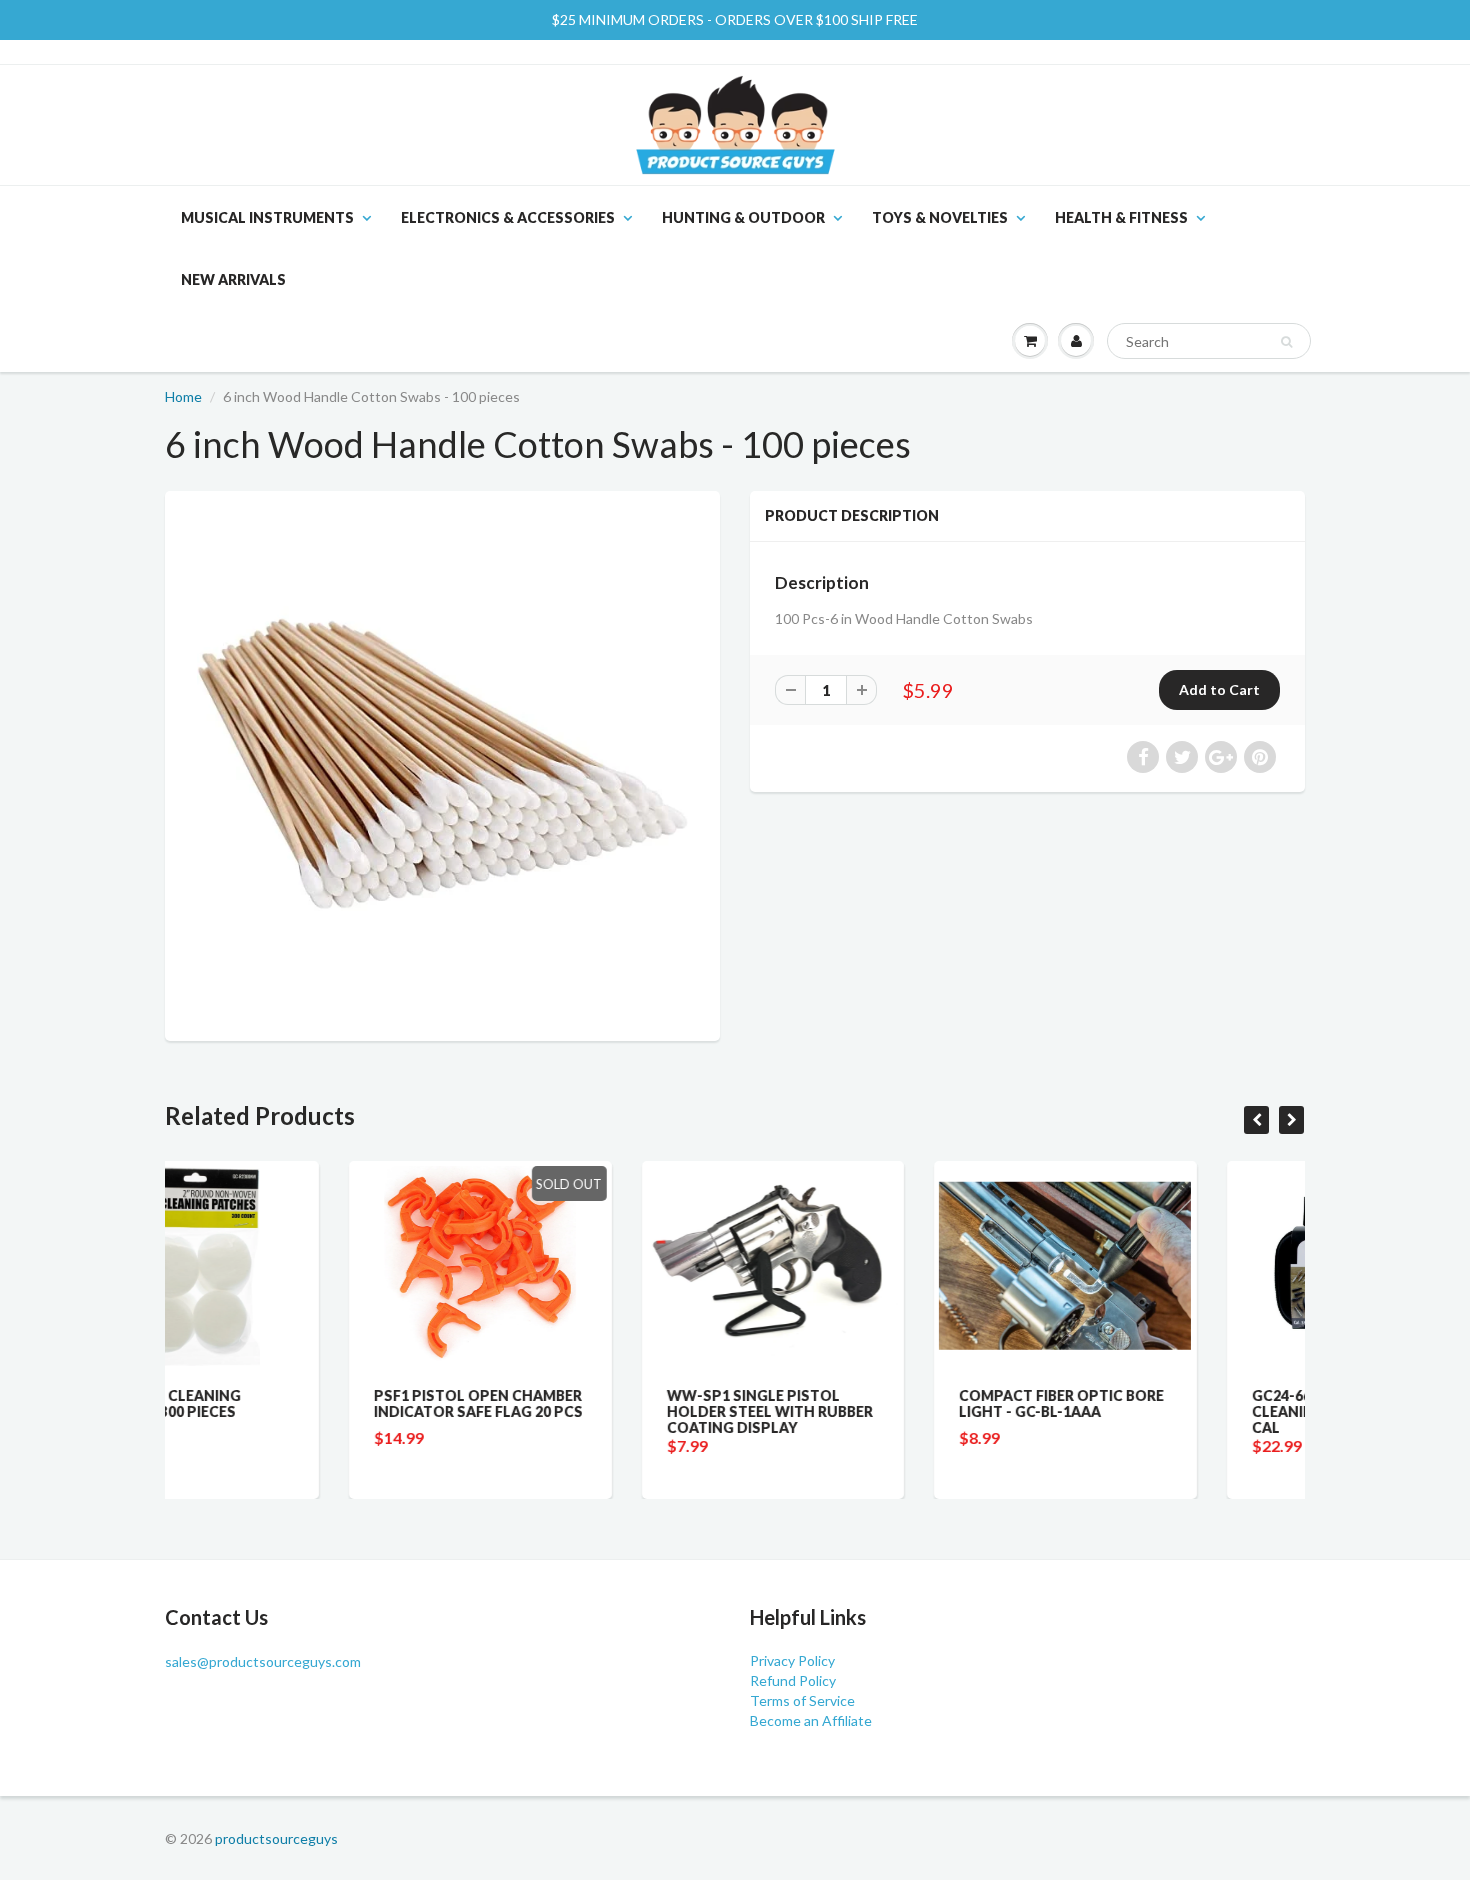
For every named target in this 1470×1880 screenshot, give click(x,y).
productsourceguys (276, 1838)
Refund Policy (793, 1680)
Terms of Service (802, 1700)
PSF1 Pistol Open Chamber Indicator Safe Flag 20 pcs (294, 1403)
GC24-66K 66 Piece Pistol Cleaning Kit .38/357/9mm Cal (1164, 1411)
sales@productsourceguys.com (263, 1661)
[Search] (1286, 342)
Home (183, 396)
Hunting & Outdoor (743, 217)
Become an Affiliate (811, 1720)
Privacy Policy (792, 1660)
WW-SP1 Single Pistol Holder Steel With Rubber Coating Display (586, 1411)
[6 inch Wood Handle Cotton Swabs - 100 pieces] (442, 763)
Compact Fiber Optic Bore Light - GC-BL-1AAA (877, 1403)
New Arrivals (233, 279)
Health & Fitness (1121, 217)
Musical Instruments (267, 217)
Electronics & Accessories (508, 217)
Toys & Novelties (940, 217)
